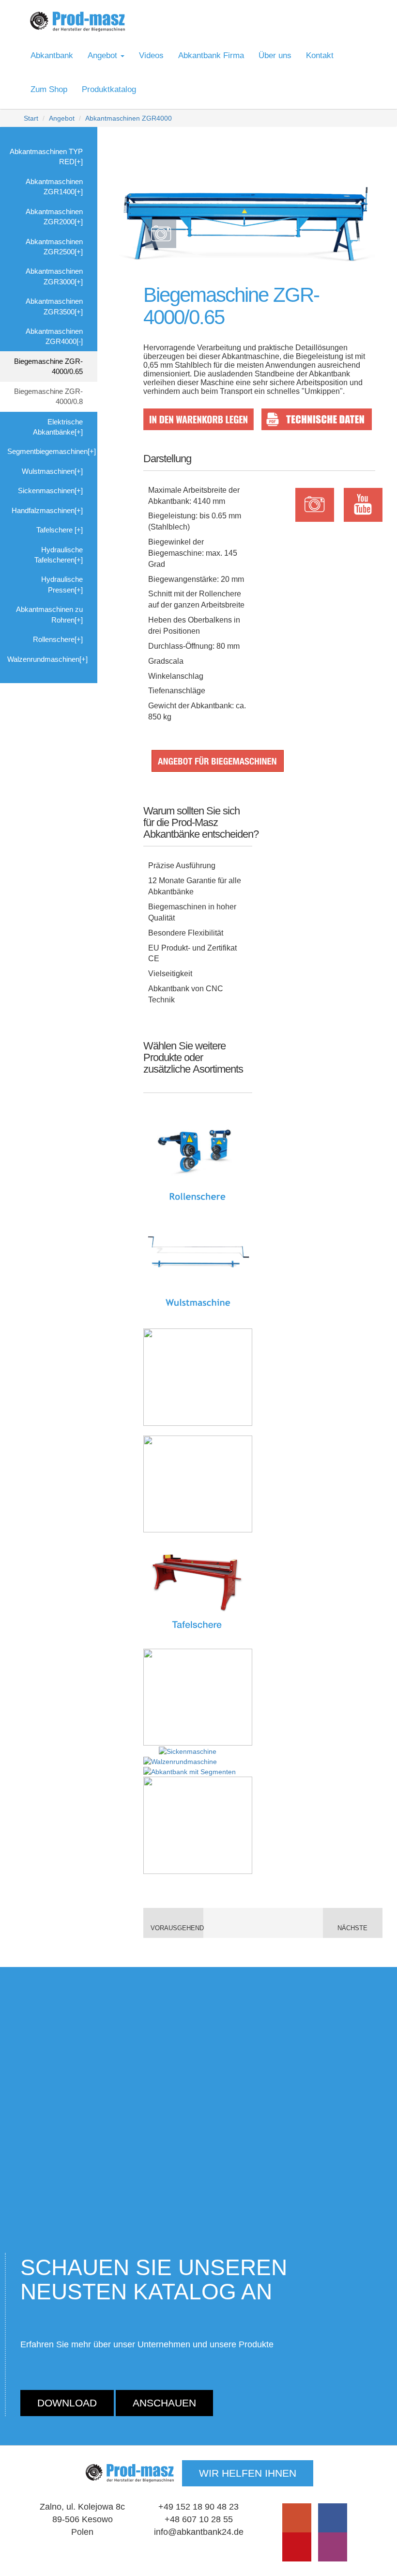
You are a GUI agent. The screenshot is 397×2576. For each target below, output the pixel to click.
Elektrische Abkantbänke (58, 427)
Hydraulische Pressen (62, 584)
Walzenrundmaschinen (43, 659)
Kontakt (320, 55)
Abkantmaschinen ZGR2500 (54, 247)
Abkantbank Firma (211, 55)
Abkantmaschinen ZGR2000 (54, 217)
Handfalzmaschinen (43, 510)
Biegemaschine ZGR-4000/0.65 (48, 366)
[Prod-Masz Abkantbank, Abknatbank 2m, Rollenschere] (77, 22)
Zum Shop (49, 89)
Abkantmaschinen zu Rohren (49, 614)
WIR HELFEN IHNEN (248, 2473)
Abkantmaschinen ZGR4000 (129, 118)
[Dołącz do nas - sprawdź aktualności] (333, 2518)
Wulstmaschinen (48, 471)
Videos (151, 55)
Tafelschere (55, 530)
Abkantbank (52, 55)
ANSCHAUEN (164, 2403)
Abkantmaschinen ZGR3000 (54, 276)
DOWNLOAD (67, 2403)
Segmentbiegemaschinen (47, 451)
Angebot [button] (104, 55)
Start (31, 118)
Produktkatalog (109, 89)
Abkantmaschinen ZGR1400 (54, 187)
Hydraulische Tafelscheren (59, 555)
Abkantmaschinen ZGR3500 (54, 306)
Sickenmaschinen (46, 491)
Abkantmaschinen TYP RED (46, 156)
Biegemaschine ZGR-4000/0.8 (48, 396)
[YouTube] (297, 2518)
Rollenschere (54, 639)
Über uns (275, 55)
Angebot (62, 118)
